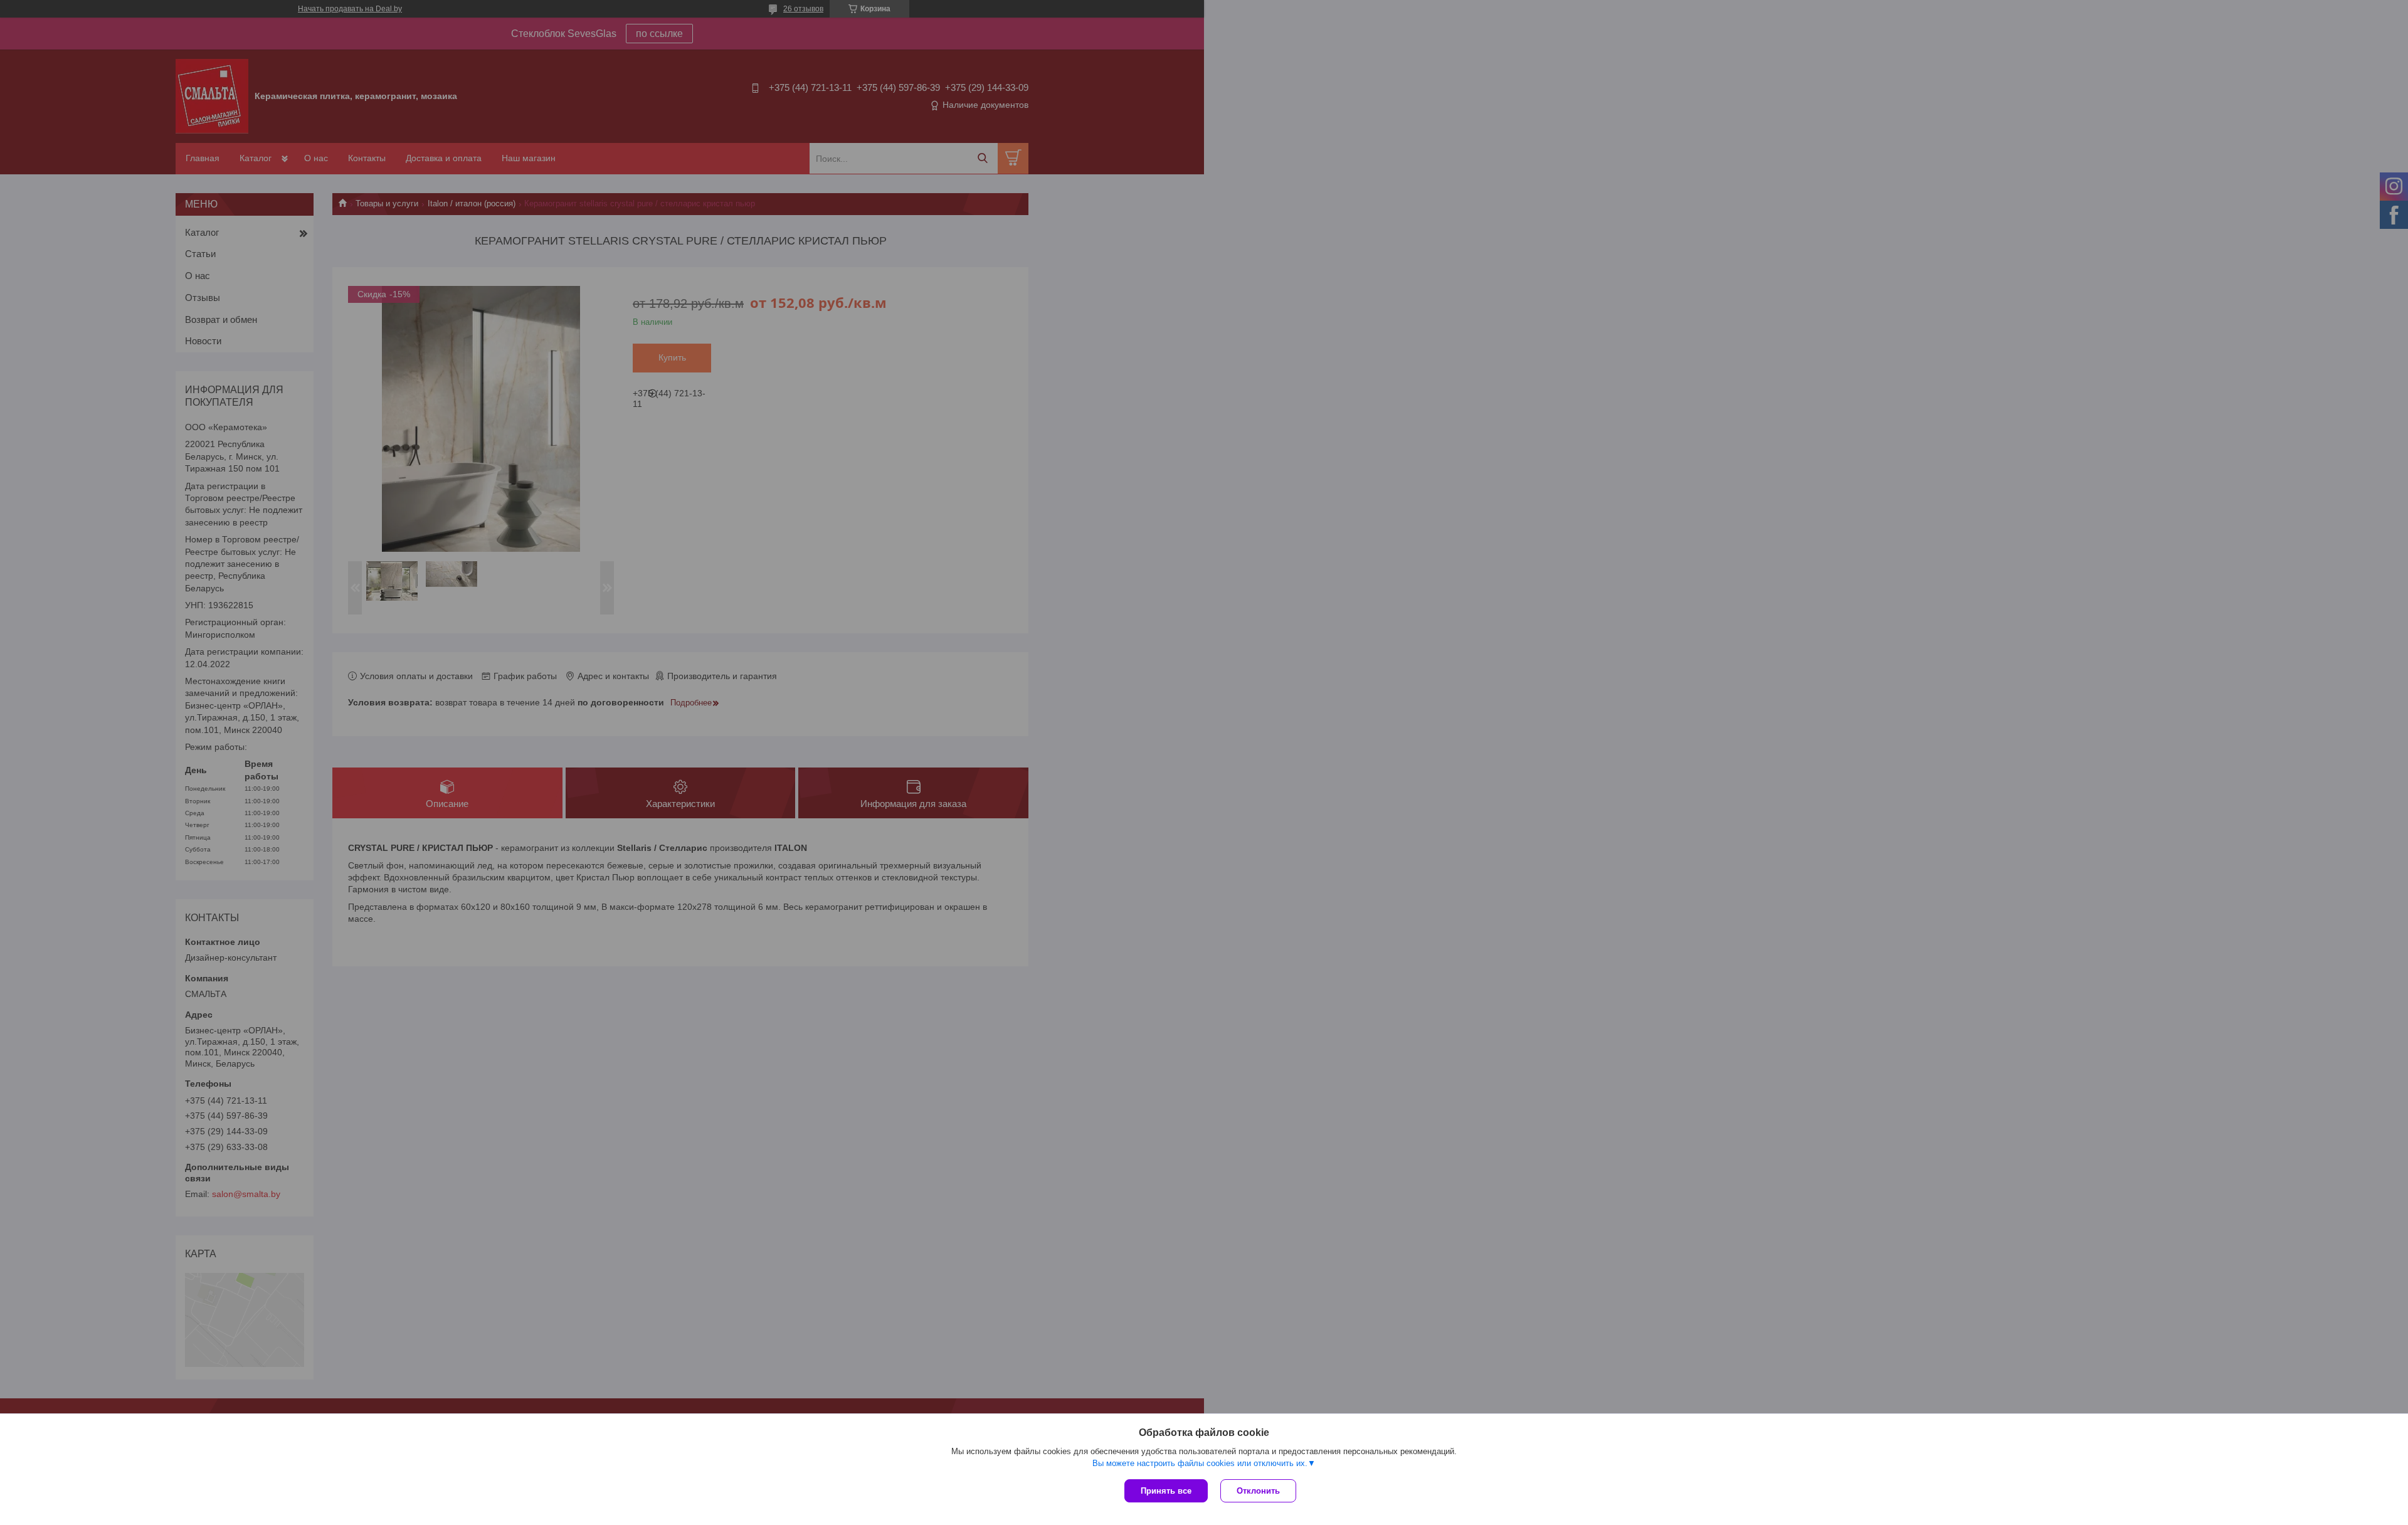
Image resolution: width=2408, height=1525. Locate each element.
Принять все (1166, 1491)
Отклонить (1258, 1491)
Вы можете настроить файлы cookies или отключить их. (1200, 1463)
